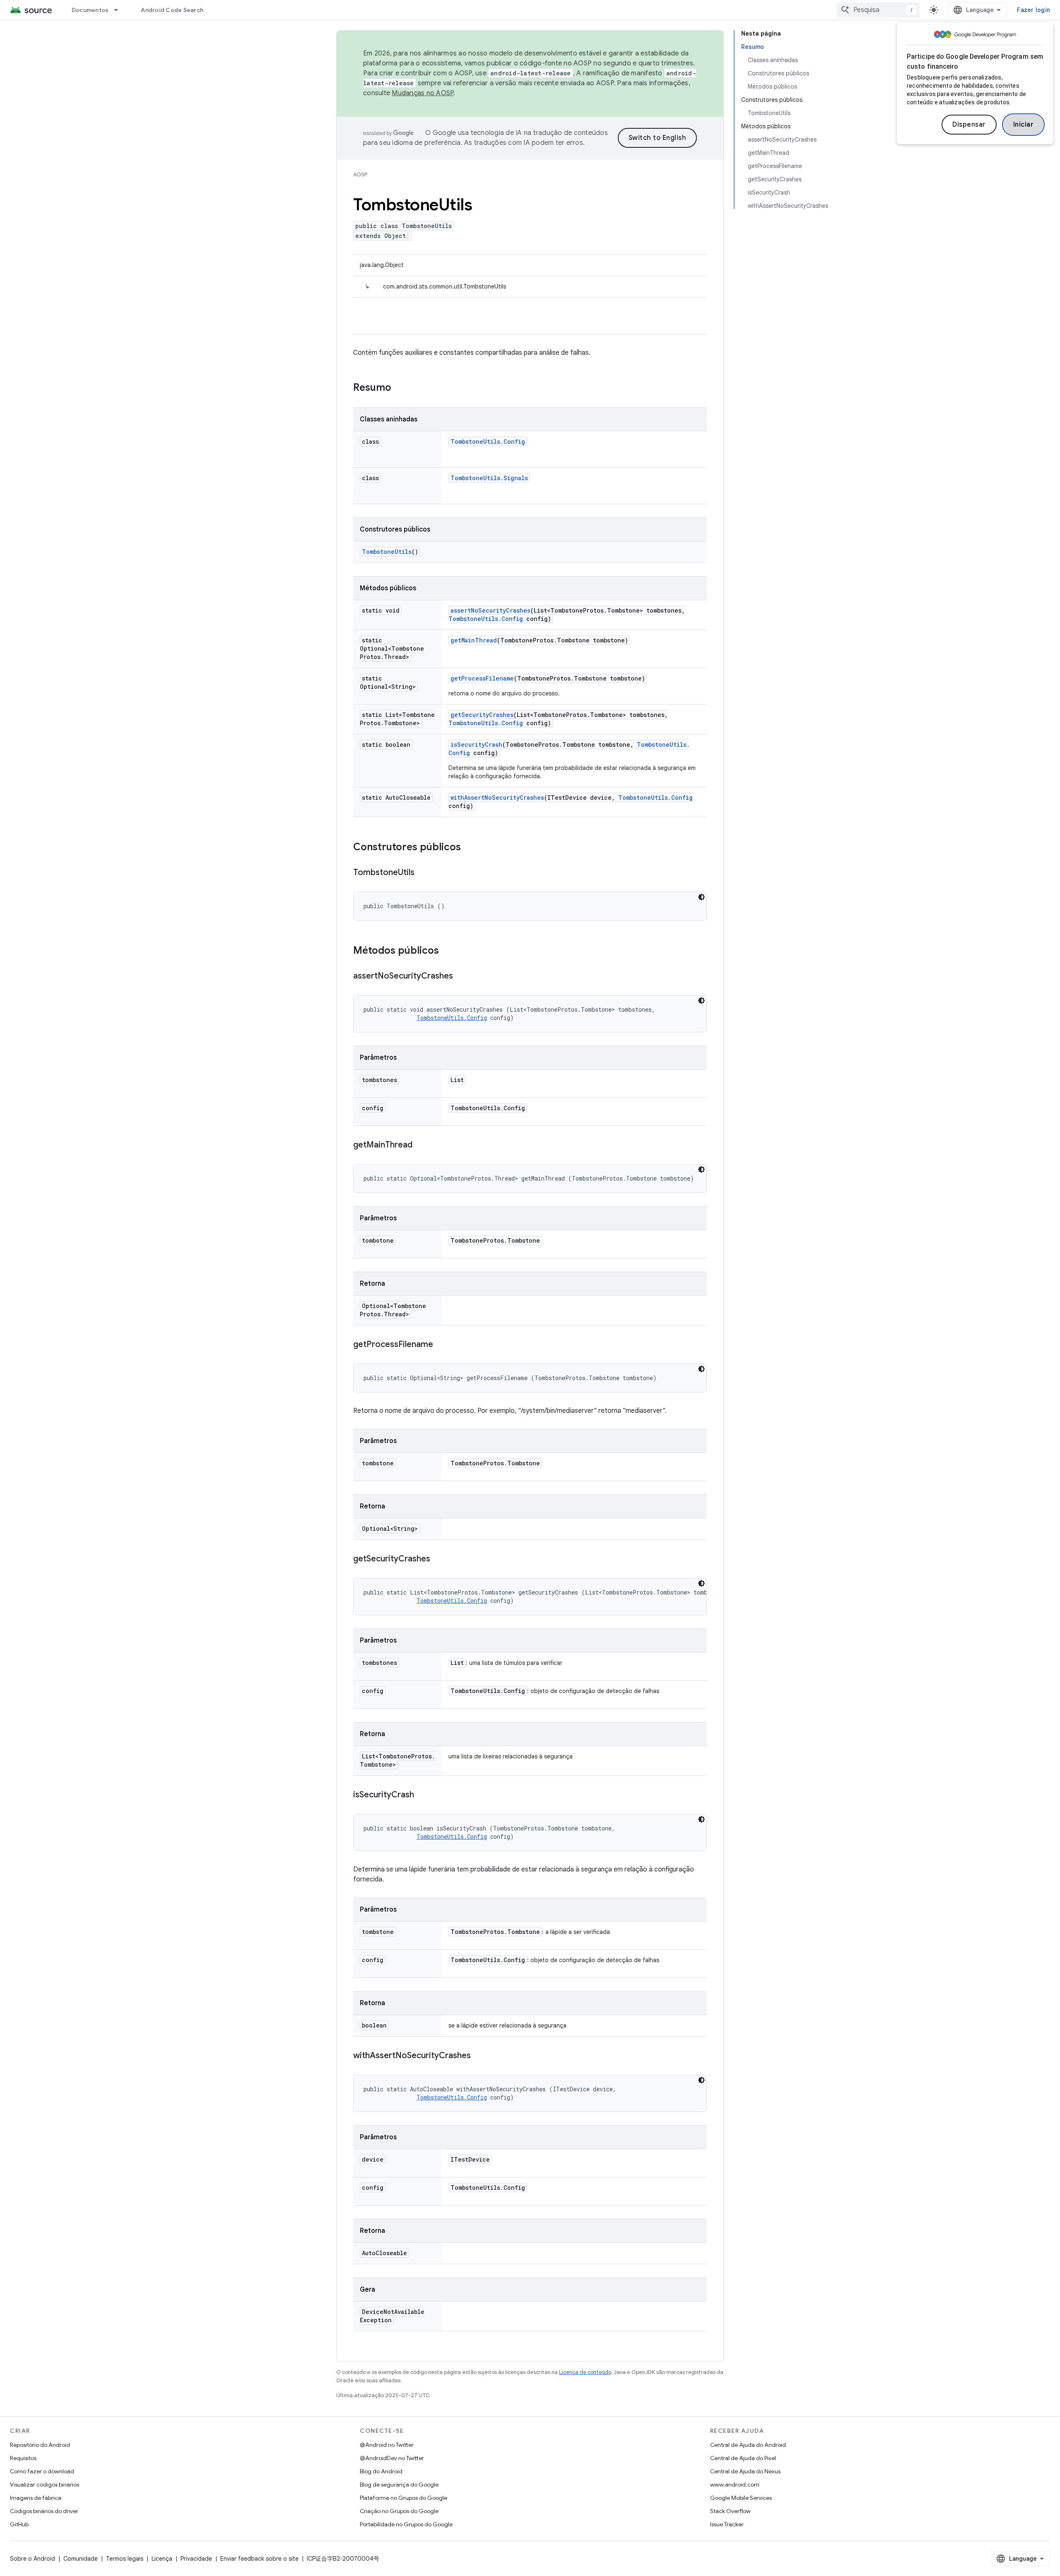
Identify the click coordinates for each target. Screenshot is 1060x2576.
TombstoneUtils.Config (488, 441)
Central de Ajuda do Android (748, 2445)
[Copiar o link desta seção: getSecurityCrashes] (438, 1559)
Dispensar (969, 125)
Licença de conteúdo (585, 2372)
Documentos (90, 10)
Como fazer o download (42, 2471)
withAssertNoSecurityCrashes (497, 797)
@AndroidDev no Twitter (392, 2458)
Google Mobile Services (741, 2498)
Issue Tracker (727, 2524)
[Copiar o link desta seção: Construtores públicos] (469, 848)
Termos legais (125, 2559)
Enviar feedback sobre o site (259, 2559)
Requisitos (23, 2458)
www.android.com (735, 2485)
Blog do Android (381, 2471)
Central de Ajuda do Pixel (743, 2458)
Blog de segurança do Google (399, 2485)
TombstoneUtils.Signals (489, 478)
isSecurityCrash (476, 744)
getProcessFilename (482, 678)
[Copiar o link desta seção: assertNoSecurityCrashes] (461, 977)
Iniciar (1024, 125)
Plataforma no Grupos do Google (404, 2498)
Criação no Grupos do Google (399, 2511)
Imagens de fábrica (36, 2498)
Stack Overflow (730, 2511)
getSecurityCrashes (482, 715)
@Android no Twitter (387, 2445)
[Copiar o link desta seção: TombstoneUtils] (423, 873)
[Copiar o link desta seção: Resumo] (400, 388)
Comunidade (81, 2559)
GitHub (19, 2524)
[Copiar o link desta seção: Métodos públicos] (447, 951)
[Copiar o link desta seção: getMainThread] (421, 1145)
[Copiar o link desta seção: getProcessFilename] (441, 1345)
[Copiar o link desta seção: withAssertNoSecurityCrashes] (479, 2056)
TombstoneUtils (387, 552)
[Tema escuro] (701, 897)
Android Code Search (172, 10)
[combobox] (878, 10)
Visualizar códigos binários (45, 2485)
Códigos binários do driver (44, 2511)
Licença (162, 2559)
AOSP (360, 174)
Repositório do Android (40, 2445)
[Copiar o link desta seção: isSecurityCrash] (422, 1795)
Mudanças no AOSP (423, 93)
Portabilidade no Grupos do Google (406, 2524)
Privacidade (196, 2559)
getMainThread (474, 640)
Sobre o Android (33, 2559)
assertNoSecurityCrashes (490, 610)
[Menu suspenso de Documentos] (120, 10)
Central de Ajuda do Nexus (745, 2471)
